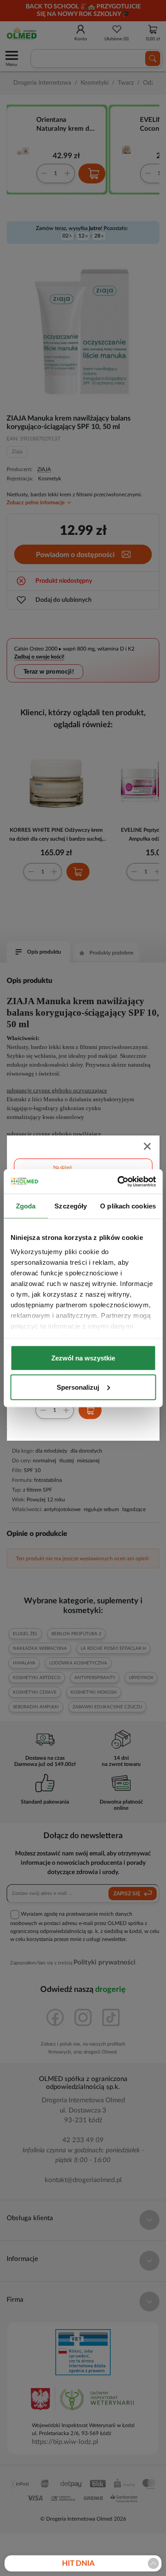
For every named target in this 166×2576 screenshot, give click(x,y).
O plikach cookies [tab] (128, 1206)
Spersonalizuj (78, 1387)
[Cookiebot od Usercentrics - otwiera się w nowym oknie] (118, 1181)
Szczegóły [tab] (71, 1206)
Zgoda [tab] (26, 1206)
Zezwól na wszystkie (83, 1358)
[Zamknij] (148, 1147)
